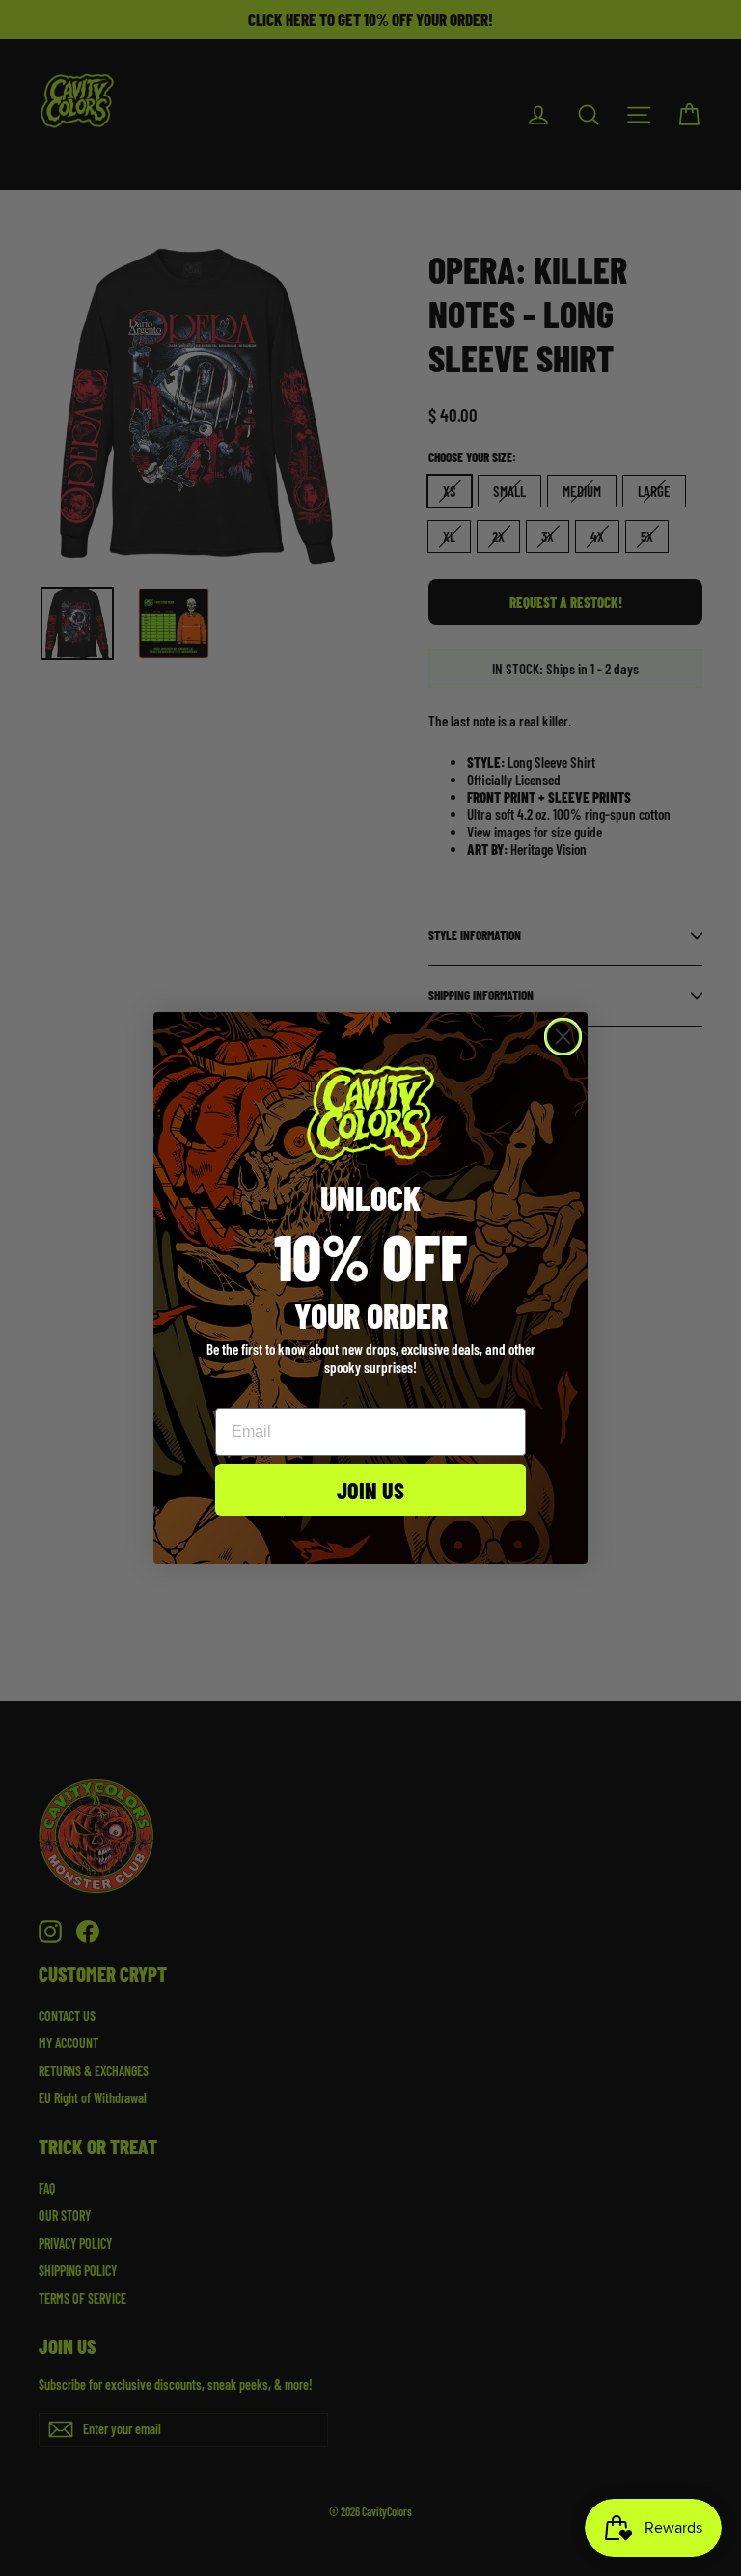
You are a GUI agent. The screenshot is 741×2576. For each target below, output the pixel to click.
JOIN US (370, 1490)
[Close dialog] (563, 1037)
